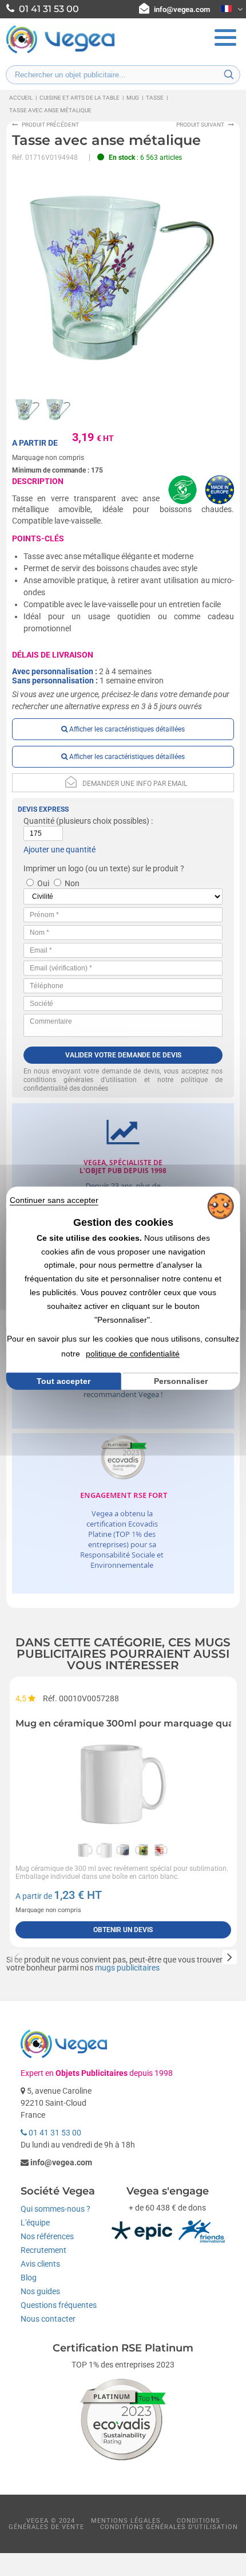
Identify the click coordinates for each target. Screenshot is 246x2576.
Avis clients (40, 2264)
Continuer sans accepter (54, 1200)
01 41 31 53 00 (54, 2133)
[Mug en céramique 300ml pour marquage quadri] (123, 1784)
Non (72, 883)
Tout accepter (64, 1381)
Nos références (47, 2236)
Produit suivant (200, 125)
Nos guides (40, 2291)
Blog (29, 2278)
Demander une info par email (135, 784)
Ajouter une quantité (59, 850)
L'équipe (35, 2223)
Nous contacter (48, 2319)
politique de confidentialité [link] (133, 1354)
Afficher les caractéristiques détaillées (126, 729)
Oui (43, 883)
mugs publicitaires (127, 1968)
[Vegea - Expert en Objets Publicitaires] (61, 52)
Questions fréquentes (59, 2305)
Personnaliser (181, 1381)
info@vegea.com (182, 9)
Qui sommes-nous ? (55, 2209)
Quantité (39, 821)
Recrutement (43, 2250)
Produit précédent (50, 125)
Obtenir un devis (123, 1930)
